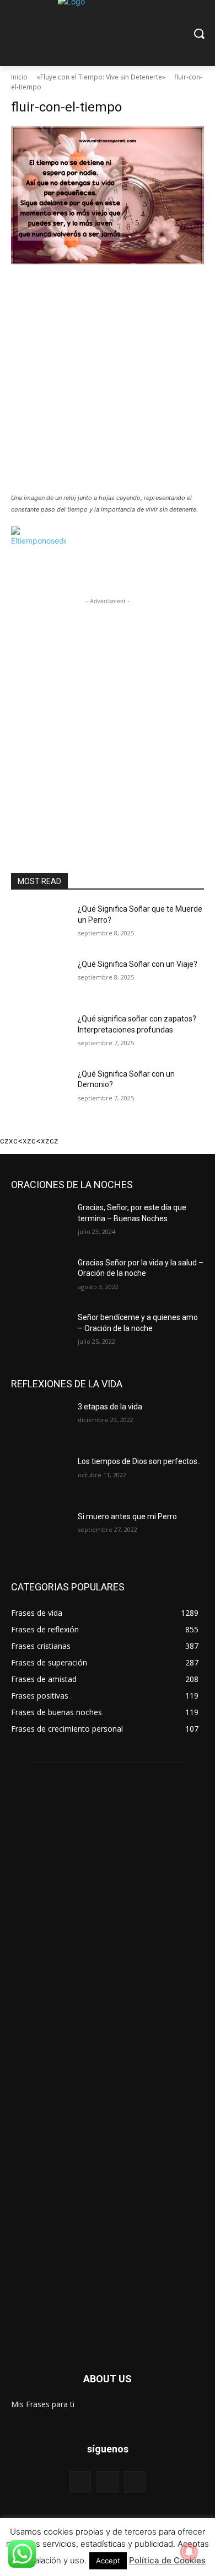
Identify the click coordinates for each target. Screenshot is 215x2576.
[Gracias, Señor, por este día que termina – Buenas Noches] (40, 1223)
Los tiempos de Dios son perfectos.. (139, 1461)
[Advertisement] (108, 376)
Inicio (19, 77)
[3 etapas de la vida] (40, 1422)
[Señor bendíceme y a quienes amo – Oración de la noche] (40, 1333)
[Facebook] (80, 2482)
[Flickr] (107, 2482)
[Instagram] (135, 2482)
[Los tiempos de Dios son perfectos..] (40, 1477)
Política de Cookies (167, 2560)
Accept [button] (108, 2561)
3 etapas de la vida (110, 1407)
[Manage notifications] (189, 2552)
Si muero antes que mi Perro (127, 1516)
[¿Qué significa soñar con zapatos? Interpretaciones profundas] (40, 1034)
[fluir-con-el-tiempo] (108, 307)
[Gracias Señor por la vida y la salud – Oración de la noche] (40, 1278)
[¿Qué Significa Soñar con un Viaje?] (40, 980)
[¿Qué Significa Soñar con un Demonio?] (40, 1089)
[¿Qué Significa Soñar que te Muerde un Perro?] (40, 924)
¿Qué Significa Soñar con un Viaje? (138, 964)
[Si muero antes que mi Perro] (40, 1532)
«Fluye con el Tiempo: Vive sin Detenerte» (101, 77)
